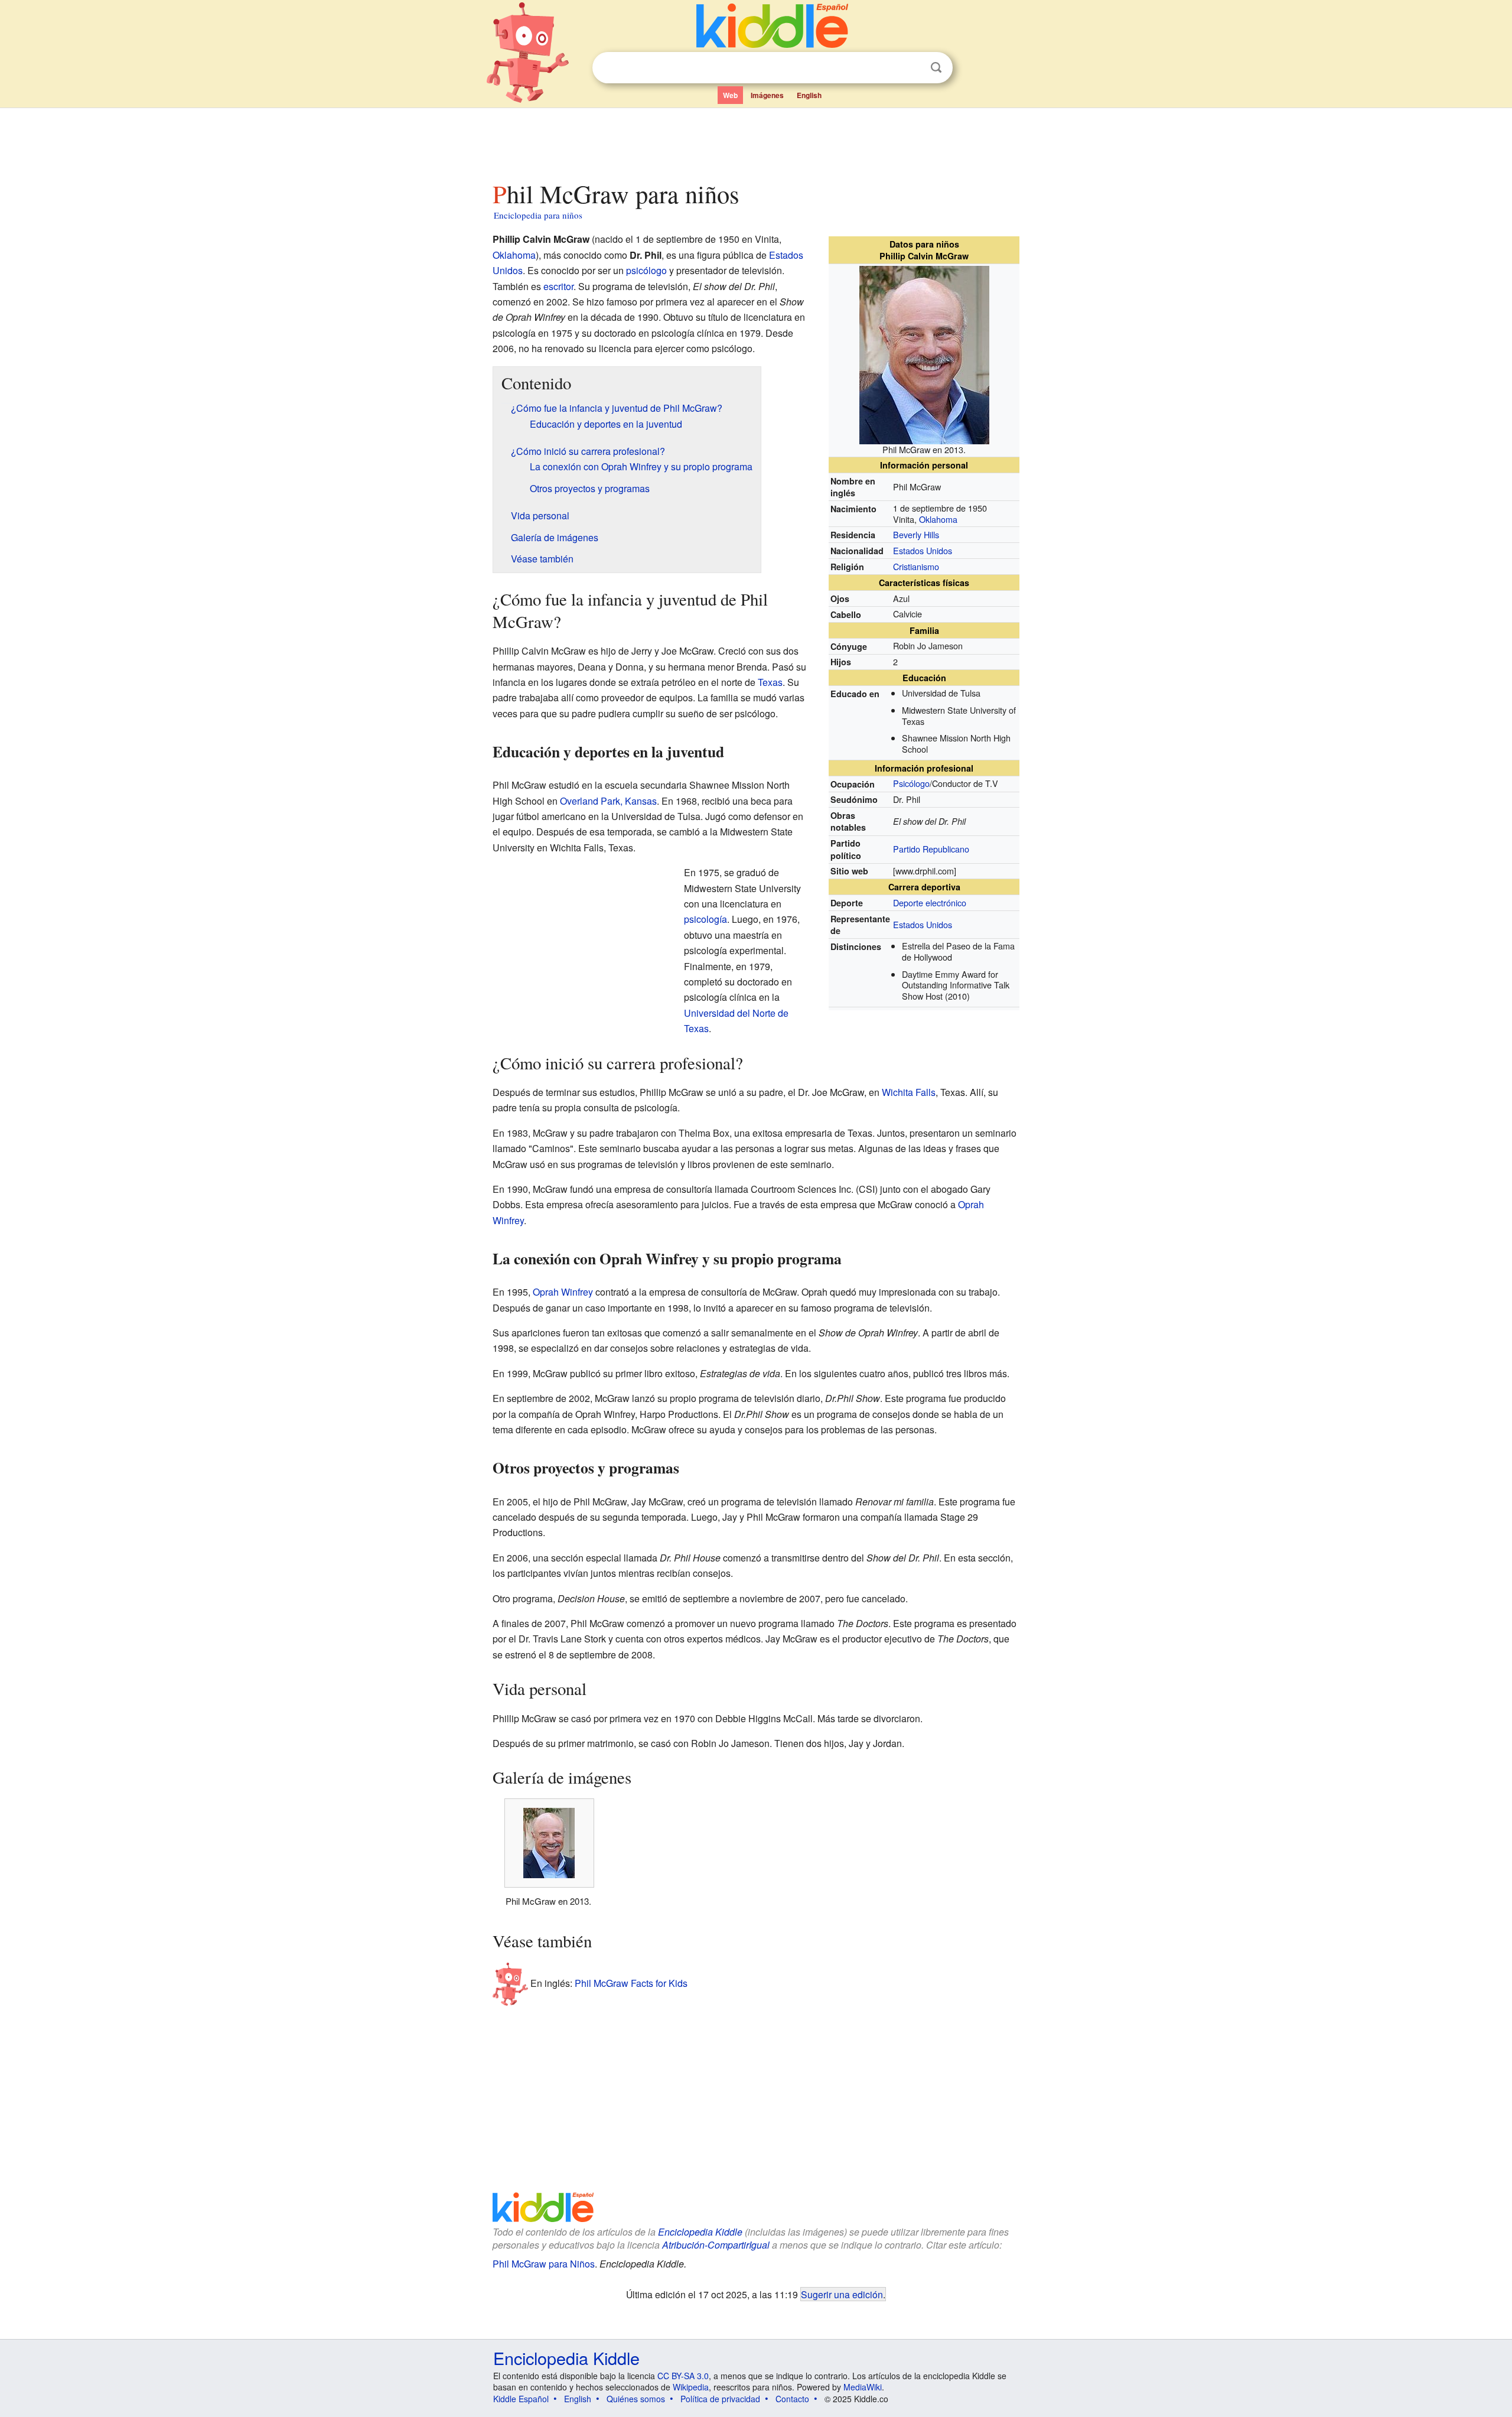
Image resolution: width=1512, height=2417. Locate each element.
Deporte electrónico (930, 902)
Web (730, 95)
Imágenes (767, 95)
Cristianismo (916, 566)
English (809, 95)
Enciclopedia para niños (538, 215)
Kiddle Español (521, 2399)
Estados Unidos (923, 550)
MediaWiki (863, 2387)
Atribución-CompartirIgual (716, 2245)
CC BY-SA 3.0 (683, 2376)
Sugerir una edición (842, 2294)
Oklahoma (938, 519)
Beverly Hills (916, 534)
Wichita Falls (909, 1092)
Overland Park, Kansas (608, 801)
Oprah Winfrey (563, 1292)
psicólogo (646, 270)
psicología (706, 919)
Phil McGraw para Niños (544, 2264)
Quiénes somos (636, 2399)
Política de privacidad (720, 2399)
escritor (558, 286)
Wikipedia (691, 2387)
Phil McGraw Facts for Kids (631, 1983)
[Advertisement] (755, 141)
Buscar (936, 68)
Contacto (792, 2399)
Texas (770, 682)
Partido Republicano (931, 849)
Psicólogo (911, 783)
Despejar (912, 68)
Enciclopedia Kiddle (700, 2232)
